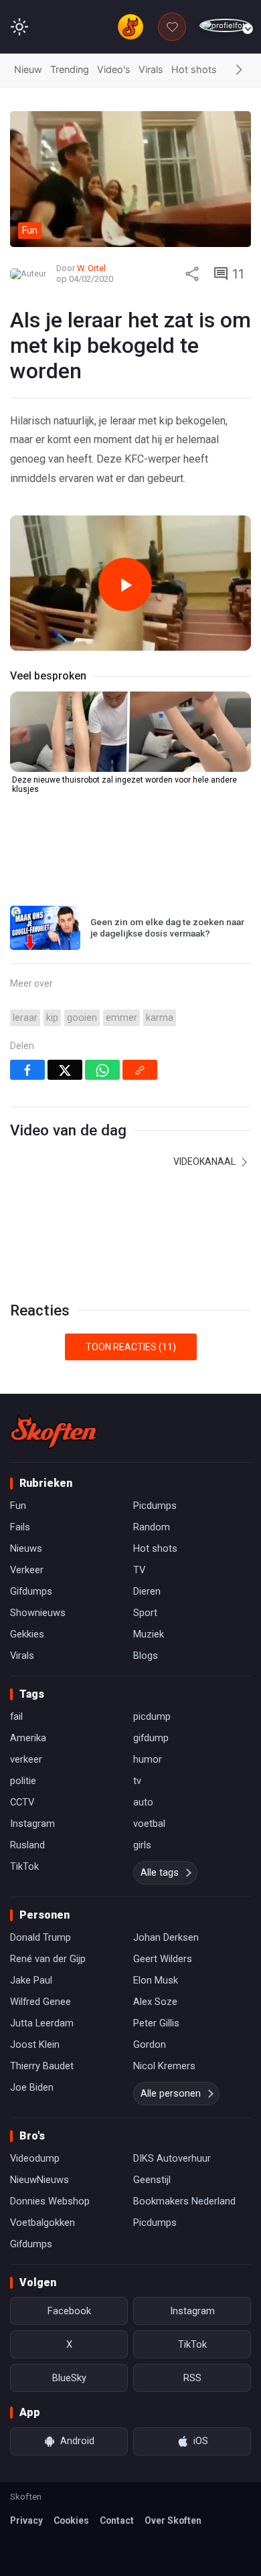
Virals (151, 69)
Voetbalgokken (42, 2223)
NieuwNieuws (39, 2180)
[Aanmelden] (225, 26)
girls (142, 1845)
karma (160, 1018)
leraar (25, 1018)
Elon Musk (156, 1980)
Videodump (35, 2158)
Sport (145, 1613)
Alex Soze (155, 2002)
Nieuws (26, 1548)
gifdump (151, 1738)
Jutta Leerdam (42, 2023)
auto (143, 1802)
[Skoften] (54, 1431)
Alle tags (160, 1872)
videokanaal (205, 1161)
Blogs (146, 1656)
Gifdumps (31, 1591)
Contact (117, 2520)
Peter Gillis (156, 2023)
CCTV (22, 1802)
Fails (20, 1527)
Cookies (71, 2520)
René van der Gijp (48, 1959)
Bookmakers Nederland (184, 2201)
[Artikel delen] (192, 274)
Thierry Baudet (42, 2066)
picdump (152, 1716)
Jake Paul (31, 1980)
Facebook (69, 2311)
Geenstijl (152, 2180)
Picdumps (155, 1506)
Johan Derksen (166, 1937)
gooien (82, 1018)
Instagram (32, 1824)
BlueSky (69, 2378)
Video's (114, 69)
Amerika (28, 1738)
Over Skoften (173, 2520)
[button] (239, 70)
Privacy (26, 2520)
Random (152, 1527)
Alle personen (171, 2093)
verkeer (26, 1759)
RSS (192, 2378)
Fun (18, 1506)
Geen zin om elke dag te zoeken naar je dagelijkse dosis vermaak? (167, 928)
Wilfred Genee (40, 2002)
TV (139, 1570)
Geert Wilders (163, 1959)
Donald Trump (40, 1937)
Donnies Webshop (50, 2201)
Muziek (149, 1634)
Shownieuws (38, 1613)
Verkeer (27, 1570)
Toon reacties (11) (131, 1347)
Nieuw (28, 69)
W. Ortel (91, 268)
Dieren (147, 1591)
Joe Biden (32, 2087)
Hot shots (194, 69)
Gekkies (27, 1634)
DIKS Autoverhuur (172, 2158)
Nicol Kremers (164, 2066)
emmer (121, 1018)
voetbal (149, 1824)
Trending (70, 69)
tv (137, 1781)
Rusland (27, 1845)
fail (16, 1716)
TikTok (24, 1866)
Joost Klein (35, 2044)
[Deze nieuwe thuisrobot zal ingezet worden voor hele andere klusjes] (130, 732)
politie (23, 1781)
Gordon (150, 2044)
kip (52, 1018)
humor (148, 1759)
